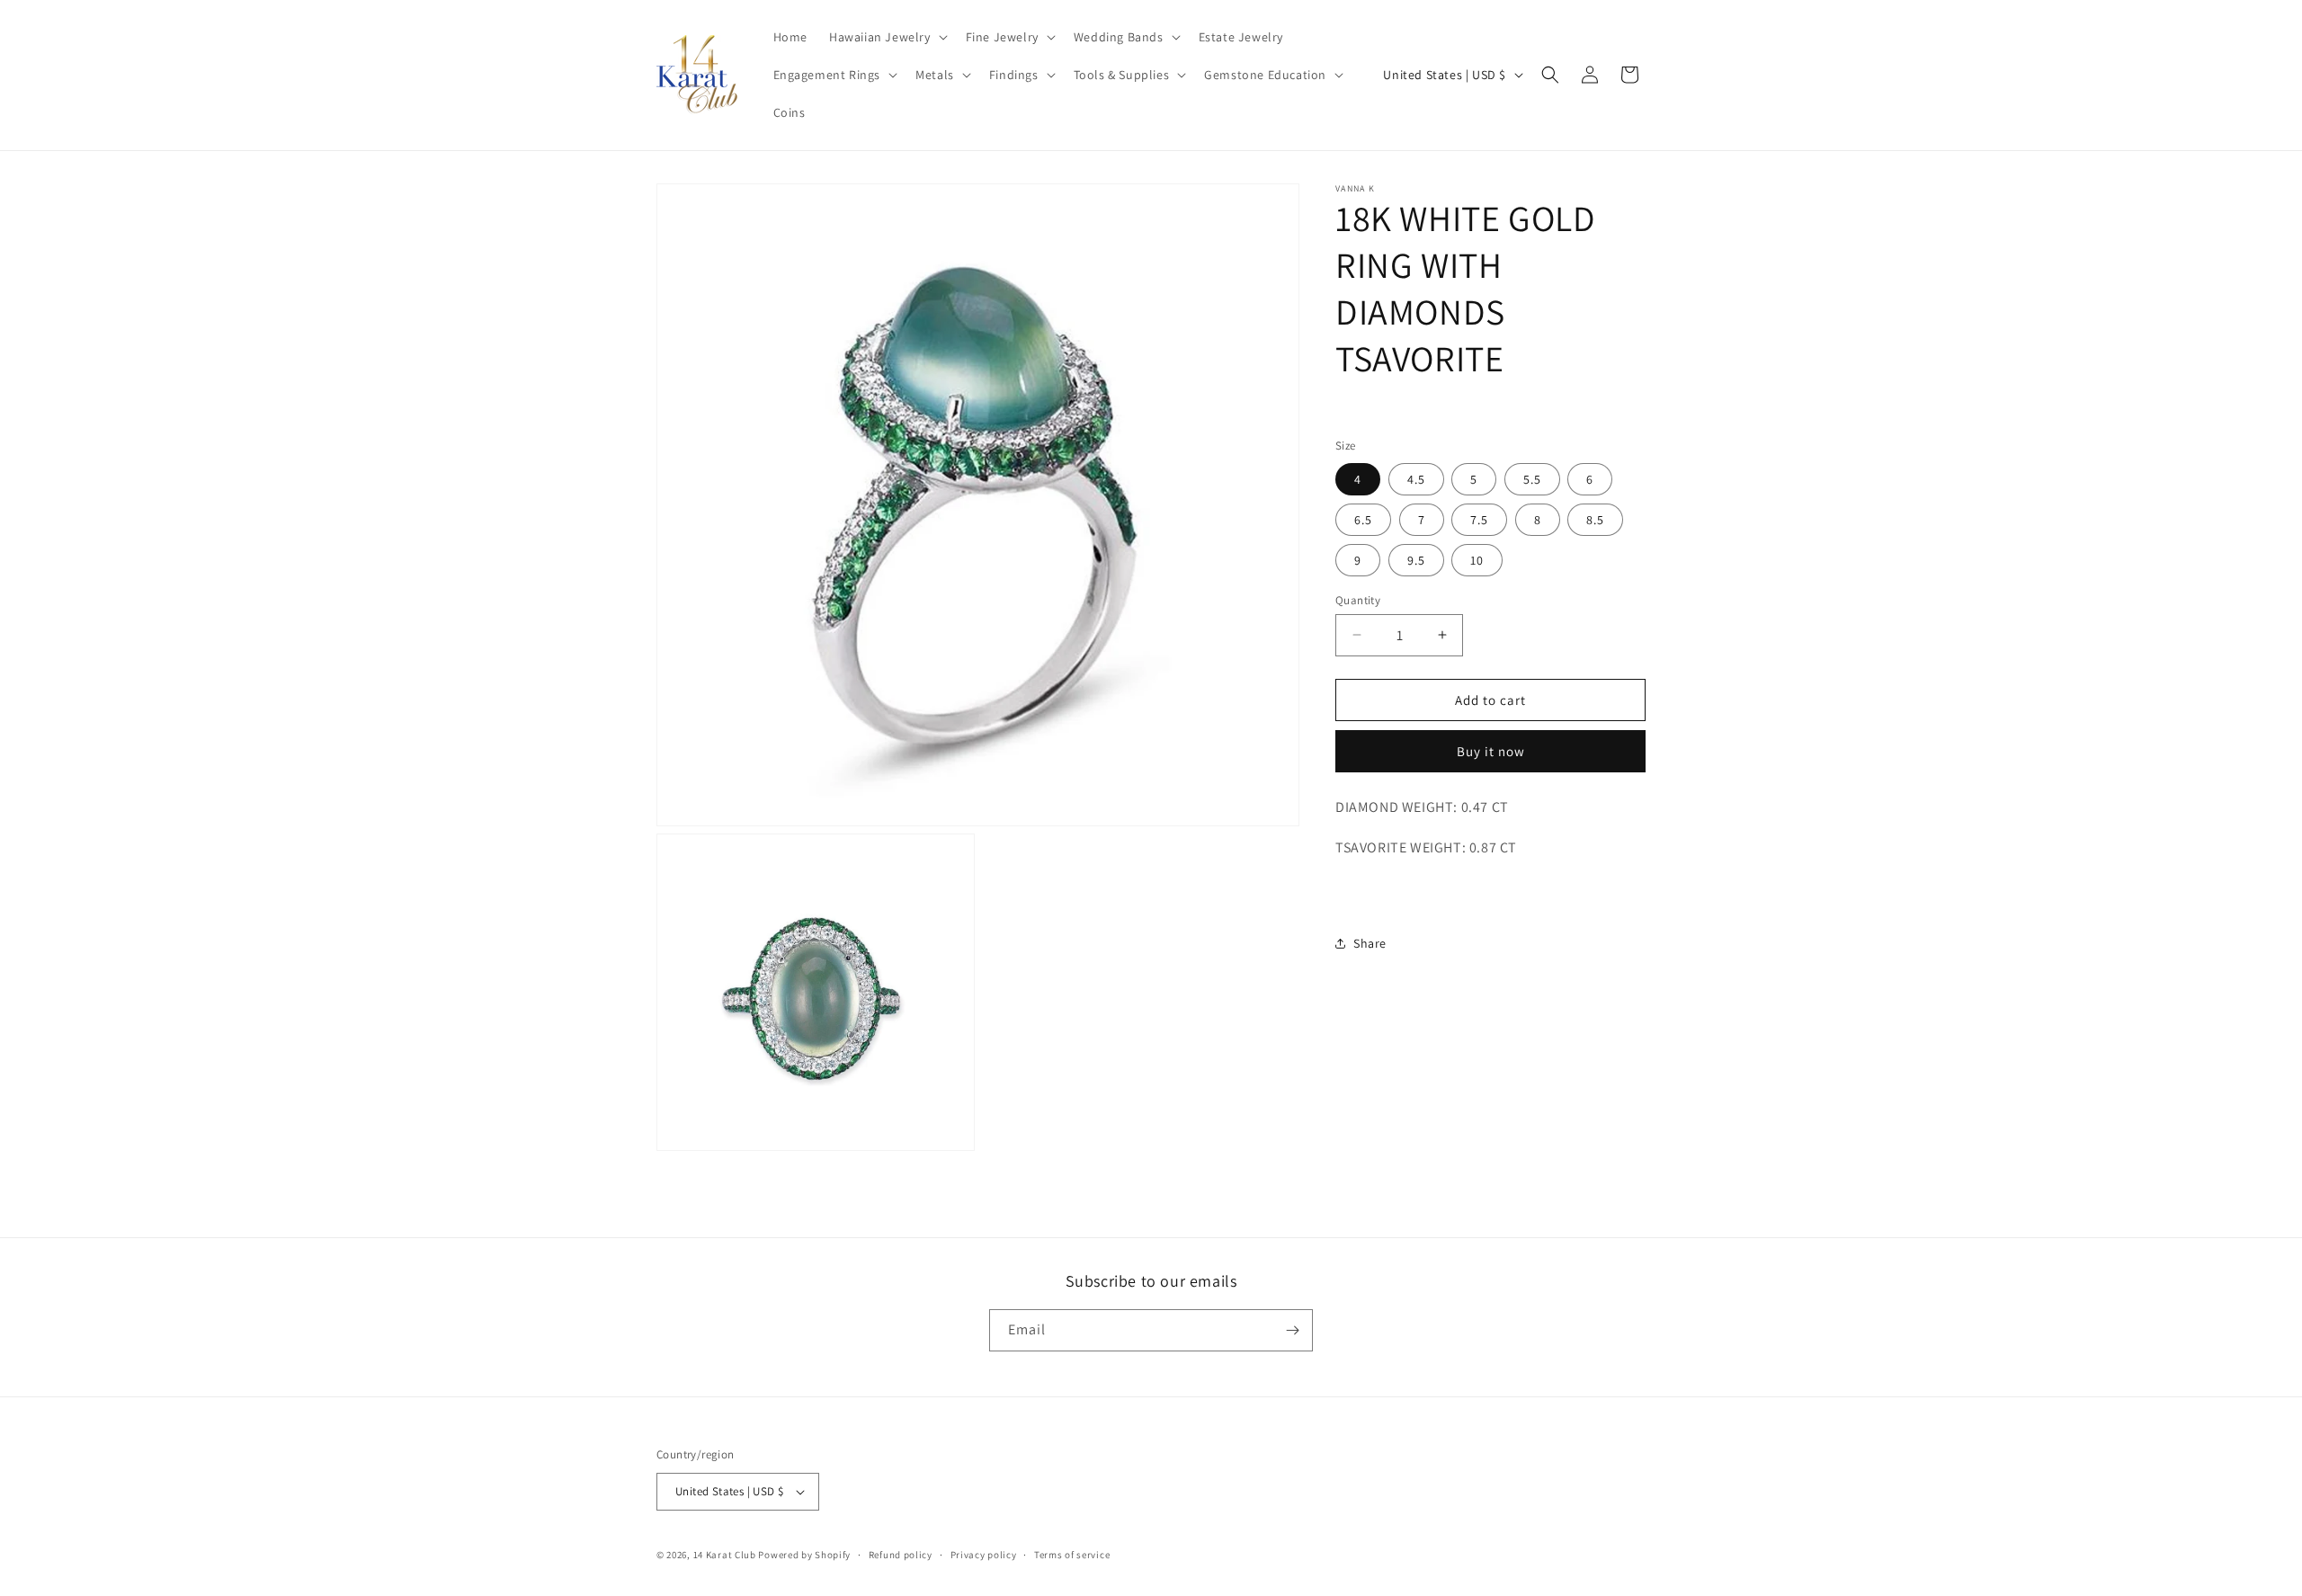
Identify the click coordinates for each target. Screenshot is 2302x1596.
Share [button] (1370, 942)
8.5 (1595, 519)
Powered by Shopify (804, 1555)
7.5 (1479, 519)
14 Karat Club (725, 1555)
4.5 (1416, 478)
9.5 (1416, 559)
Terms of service (1072, 1555)
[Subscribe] (1292, 1330)
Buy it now (1491, 751)
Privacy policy (984, 1555)
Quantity (1358, 599)
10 (1477, 559)
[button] (887, 37)
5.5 (1532, 478)
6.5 (1363, 519)
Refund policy (901, 1555)
